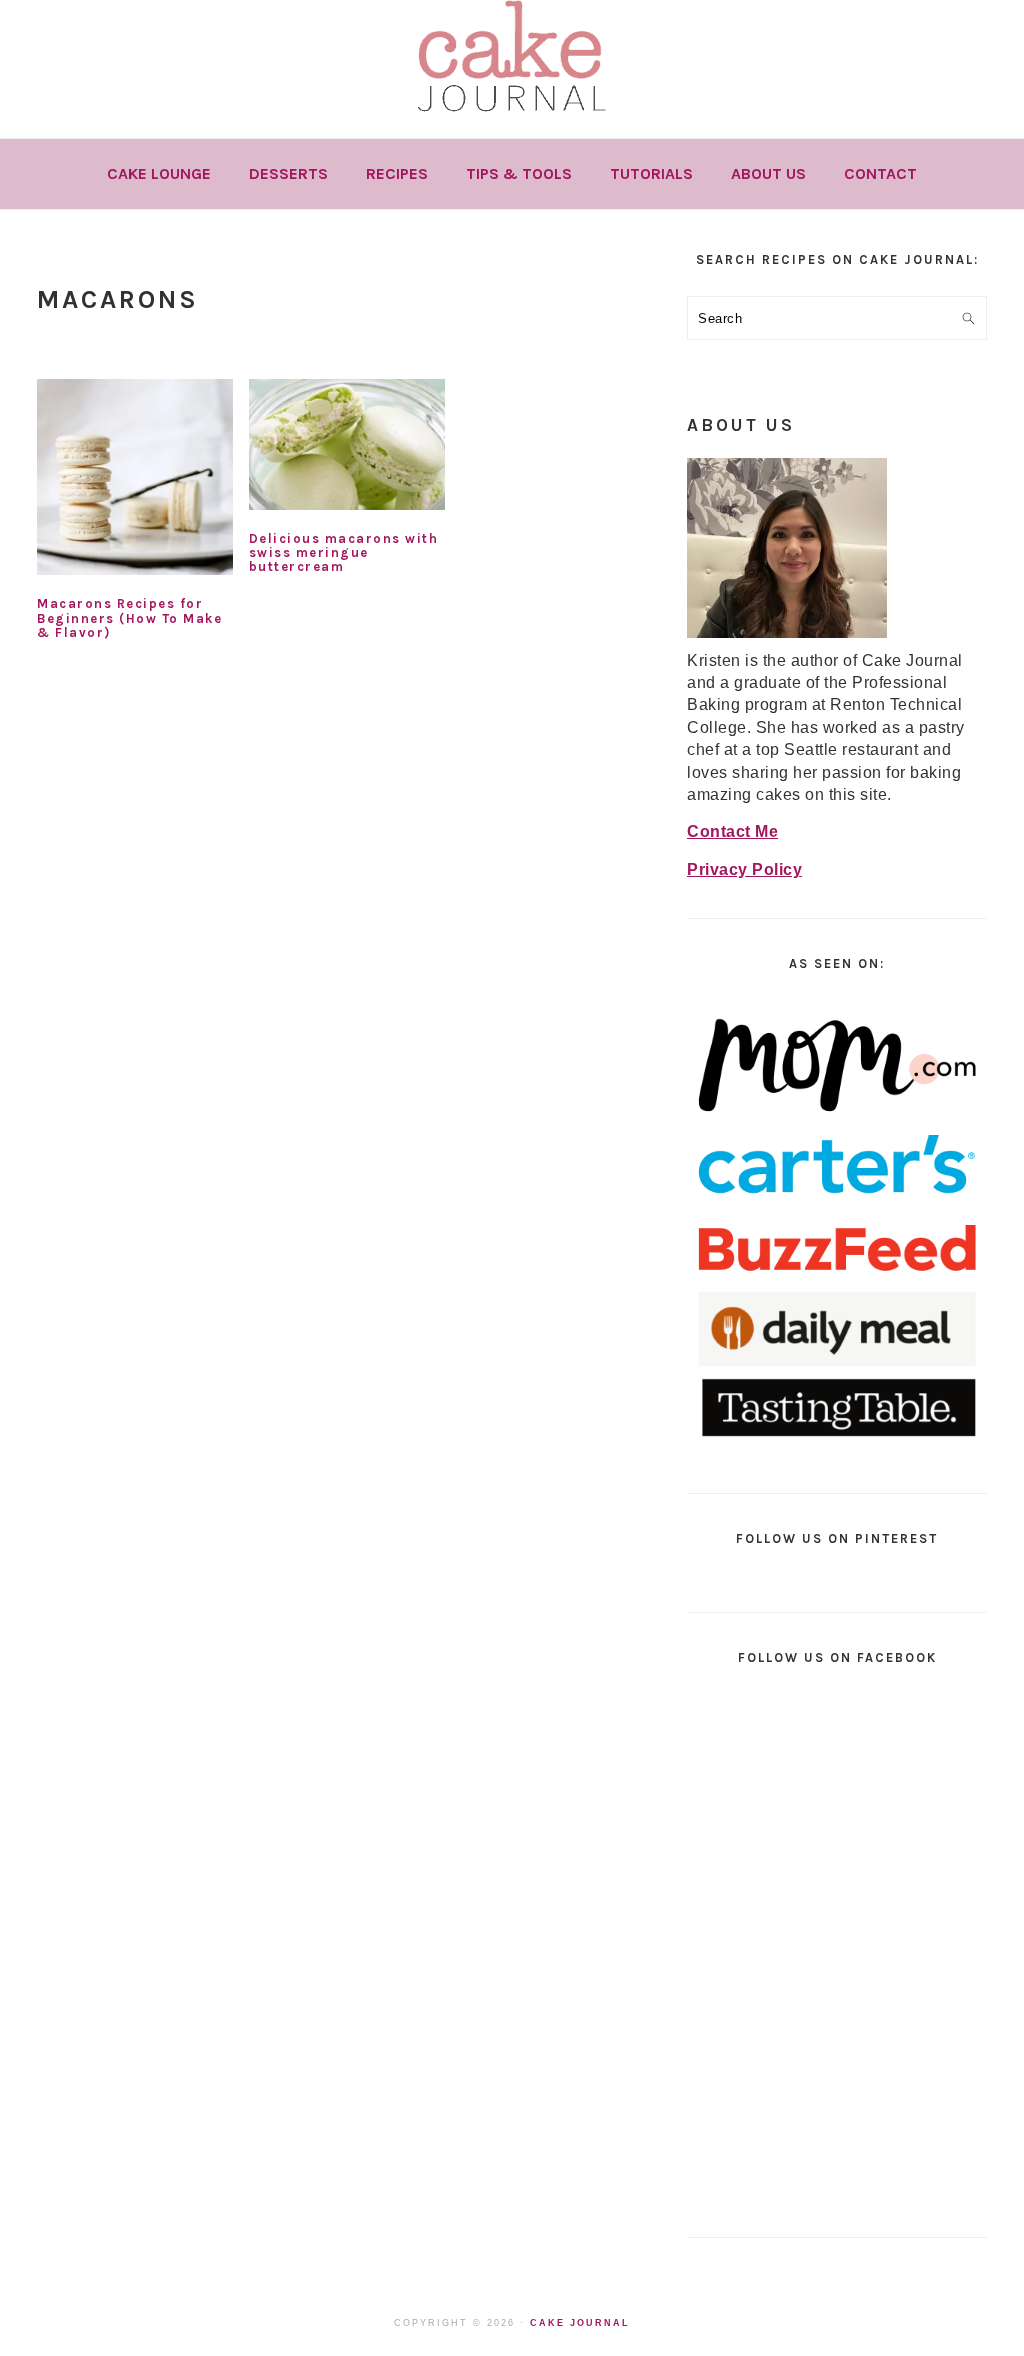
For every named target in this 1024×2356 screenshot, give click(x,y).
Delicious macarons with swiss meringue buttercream (344, 553)
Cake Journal (580, 2323)
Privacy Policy (744, 869)
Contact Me (732, 831)
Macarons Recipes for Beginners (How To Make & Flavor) (129, 618)
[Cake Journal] (512, 118)
